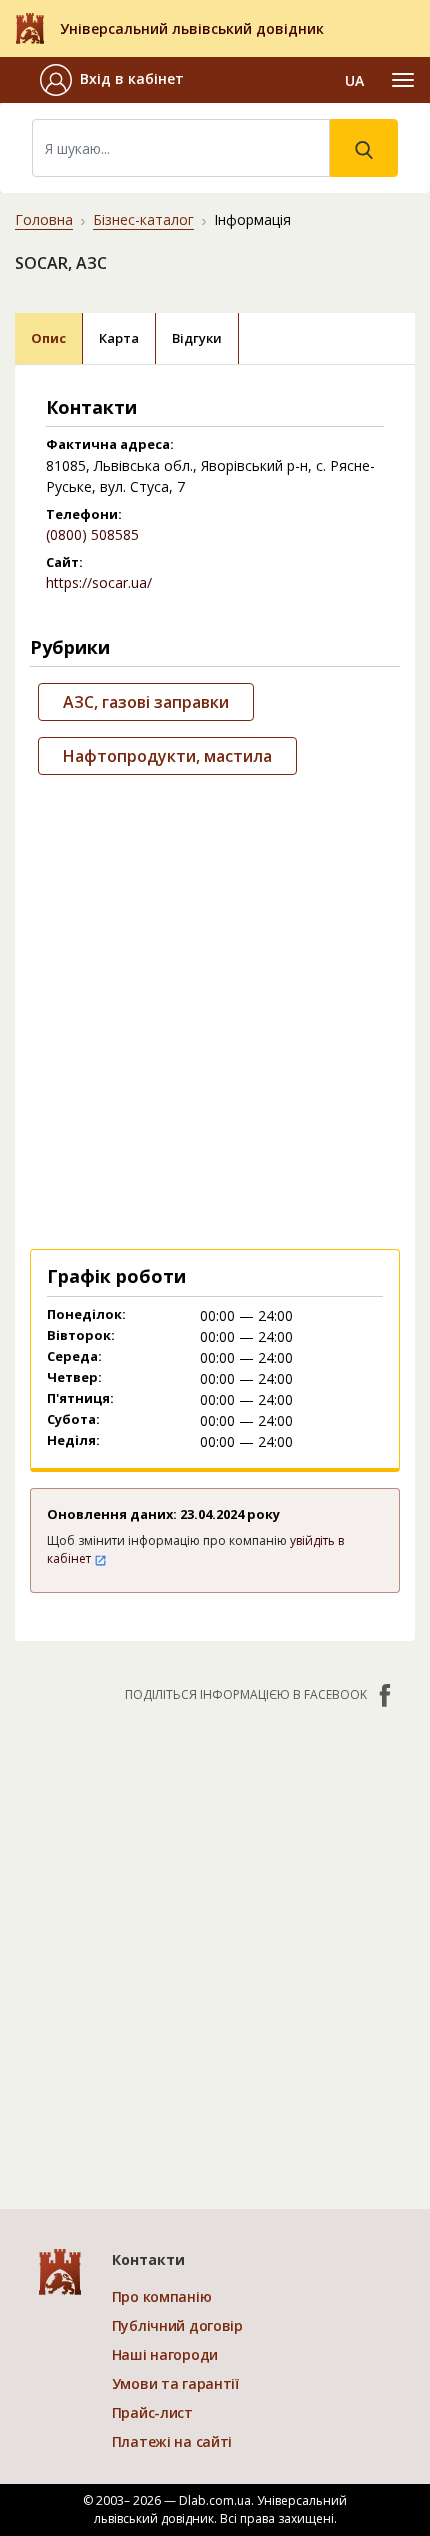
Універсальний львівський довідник (192, 28)
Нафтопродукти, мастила (167, 756)
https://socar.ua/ (99, 582)
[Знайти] (364, 148)
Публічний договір (177, 2325)
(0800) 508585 (92, 534)
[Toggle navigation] (403, 80)
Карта (119, 338)
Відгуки (197, 338)
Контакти (148, 2259)
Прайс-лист (152, 2412)
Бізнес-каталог (143, 219)
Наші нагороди (165, 2354)
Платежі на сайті (172, 2441)
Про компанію (162, 2296)
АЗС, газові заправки (146, 702)
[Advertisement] (215, 1008)
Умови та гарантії (175, 2383)
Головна (44, 219)
